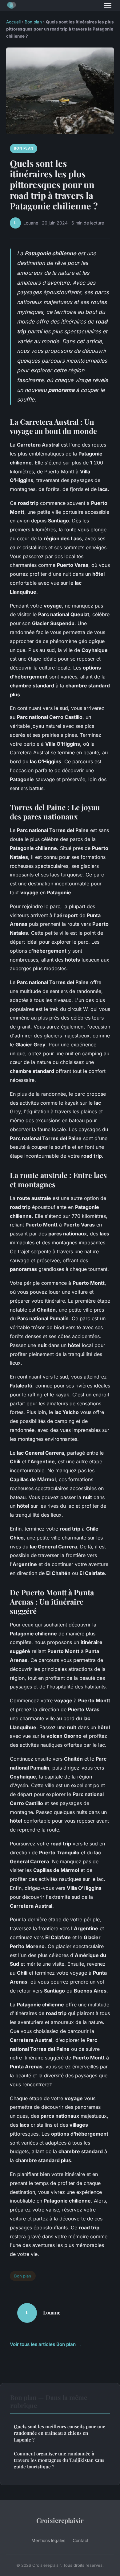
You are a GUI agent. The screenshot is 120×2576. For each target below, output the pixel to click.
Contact (81, 2540)
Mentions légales (48, 2540)
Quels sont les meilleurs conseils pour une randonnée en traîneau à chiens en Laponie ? (60, 2433)
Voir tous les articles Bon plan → (46, 2344)
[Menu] (108, 6)
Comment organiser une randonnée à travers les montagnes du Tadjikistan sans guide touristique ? (59, 2460)
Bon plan (33, 22)
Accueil (13, 22)
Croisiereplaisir (60, 2520)
